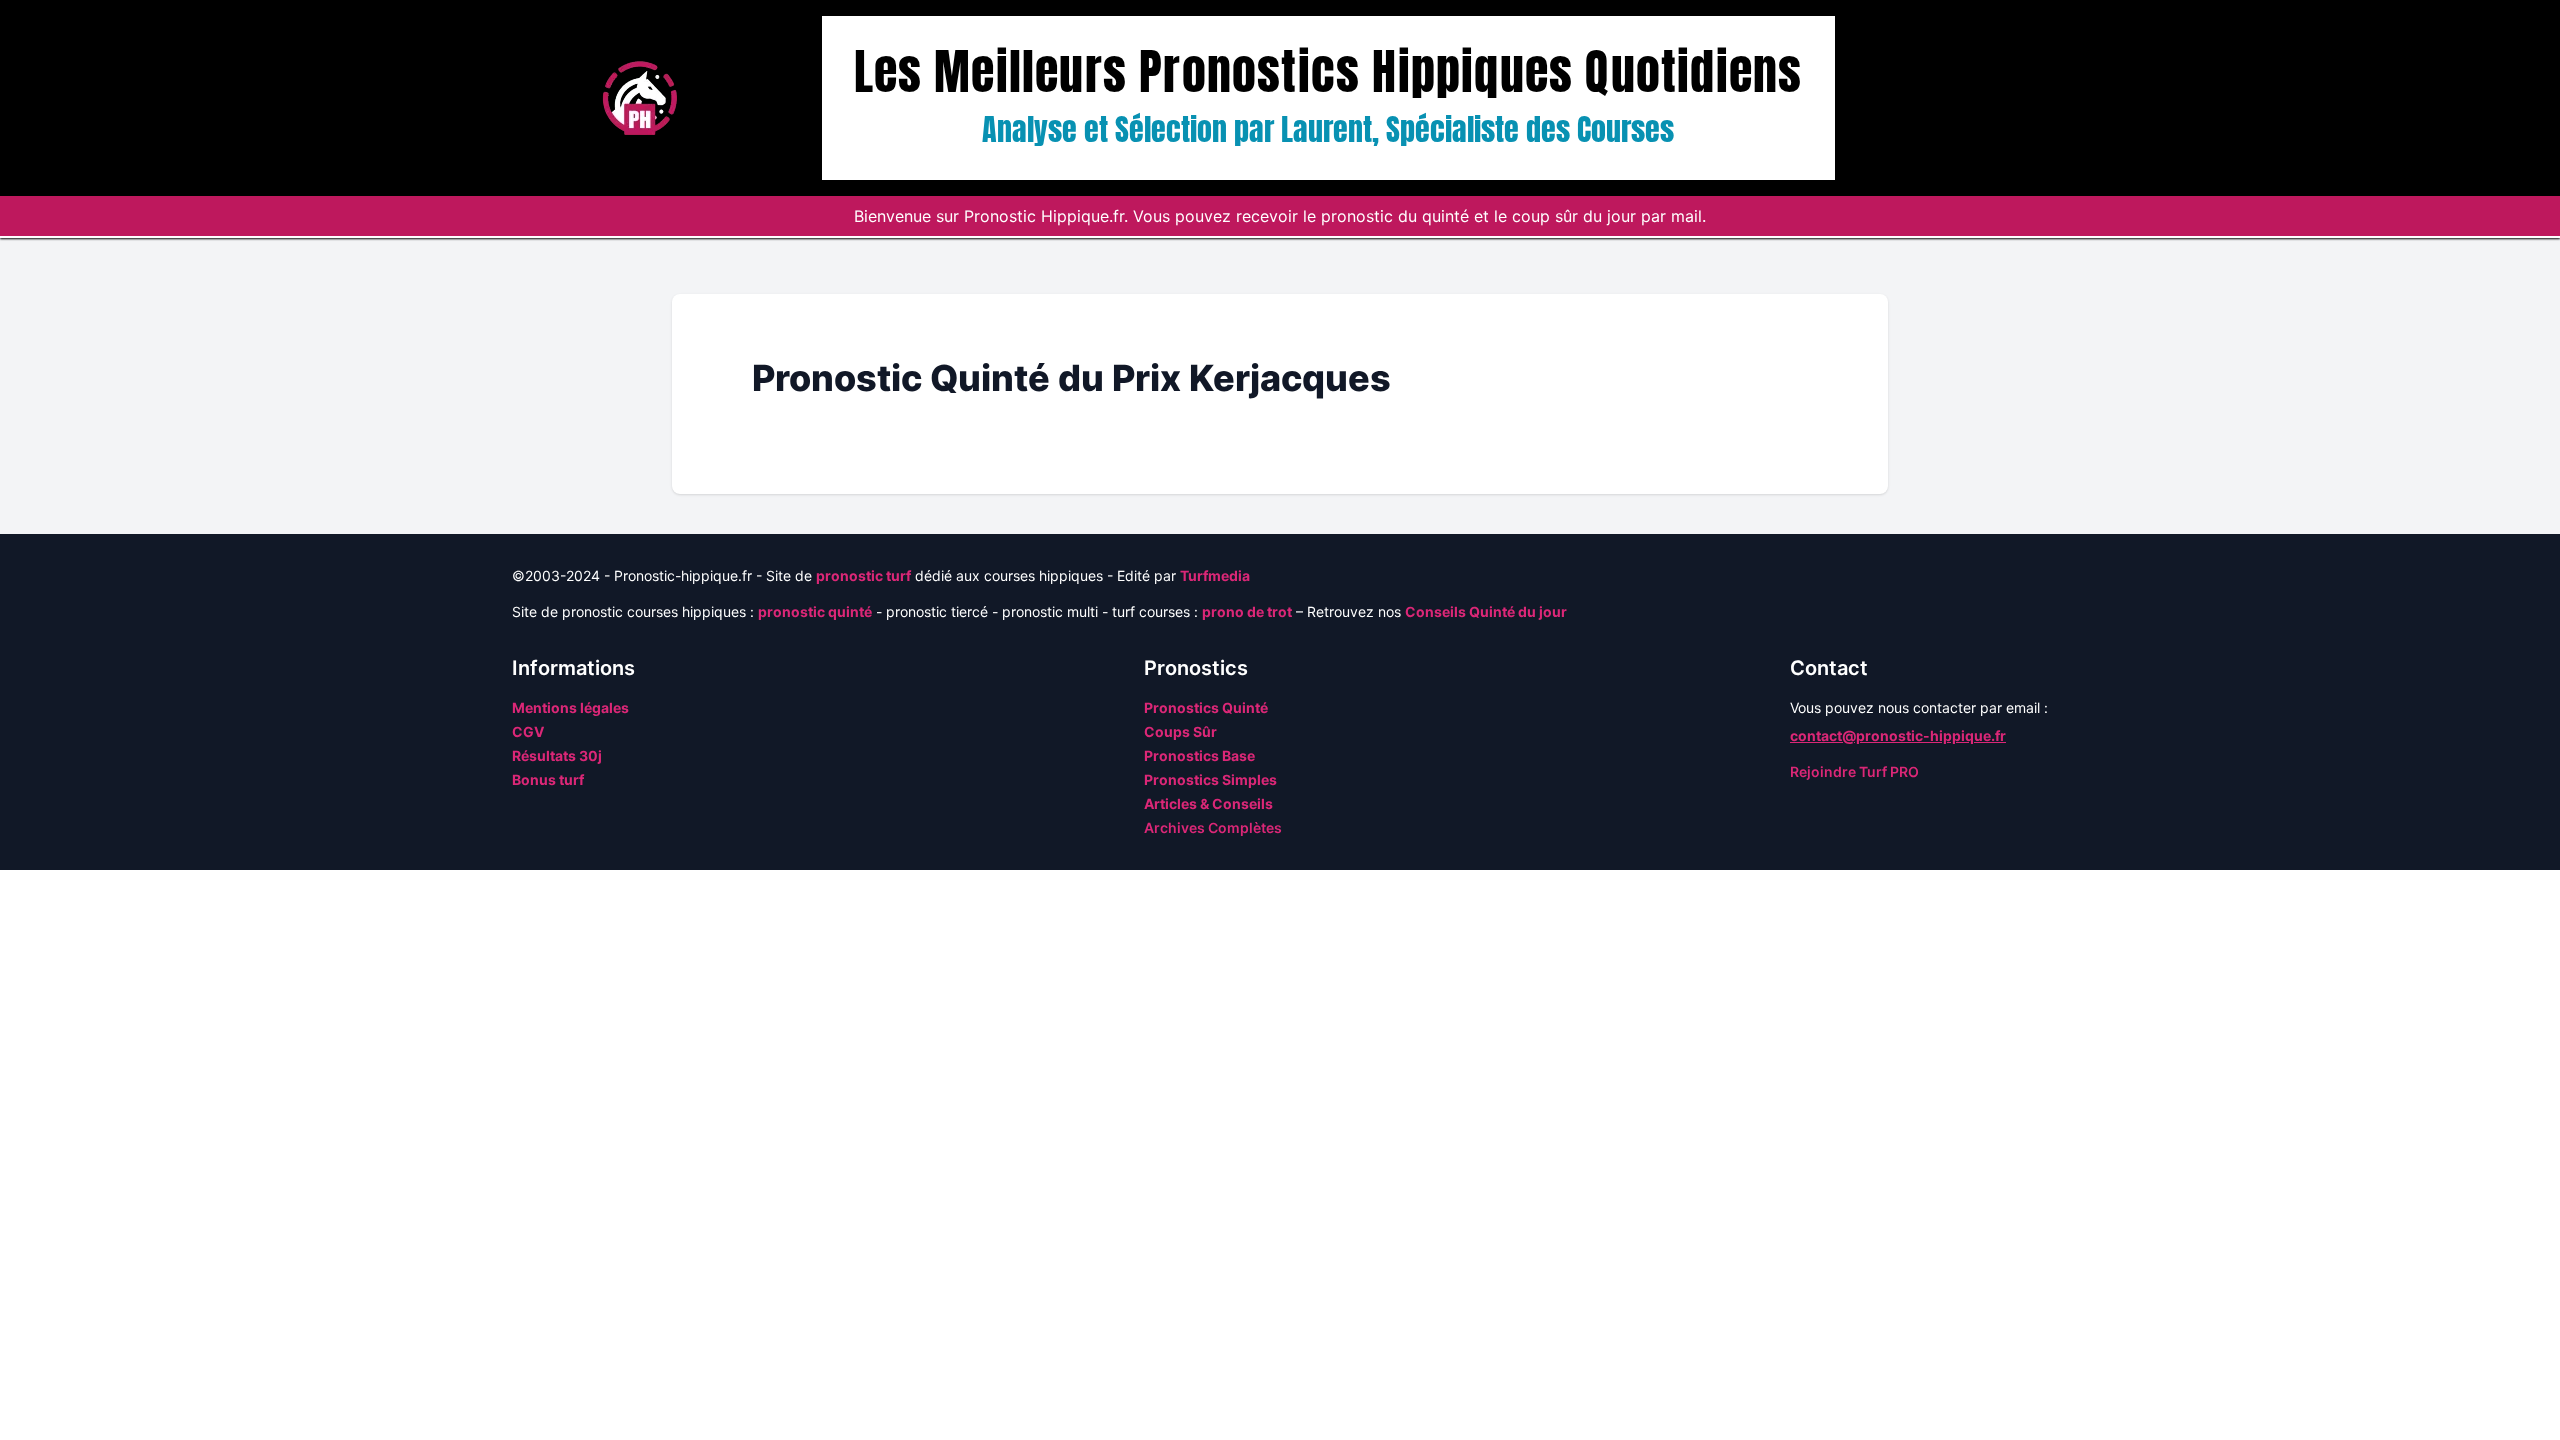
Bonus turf (548, 779)
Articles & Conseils (1208, 803)
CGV (528, 731)
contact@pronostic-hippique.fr (1898, 735)
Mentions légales (570, 707)
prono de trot (1247, 611)
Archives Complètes (1213, 827)
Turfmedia (1215, 575)
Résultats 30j (557, 755)
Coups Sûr (1180, 731)
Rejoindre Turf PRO (1854, 771)
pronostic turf (863, 575)
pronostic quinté (815, 611)
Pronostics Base (1199, 755)
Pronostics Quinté (1206, 707)
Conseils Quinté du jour (1486, 611)
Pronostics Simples (1210, 779)
